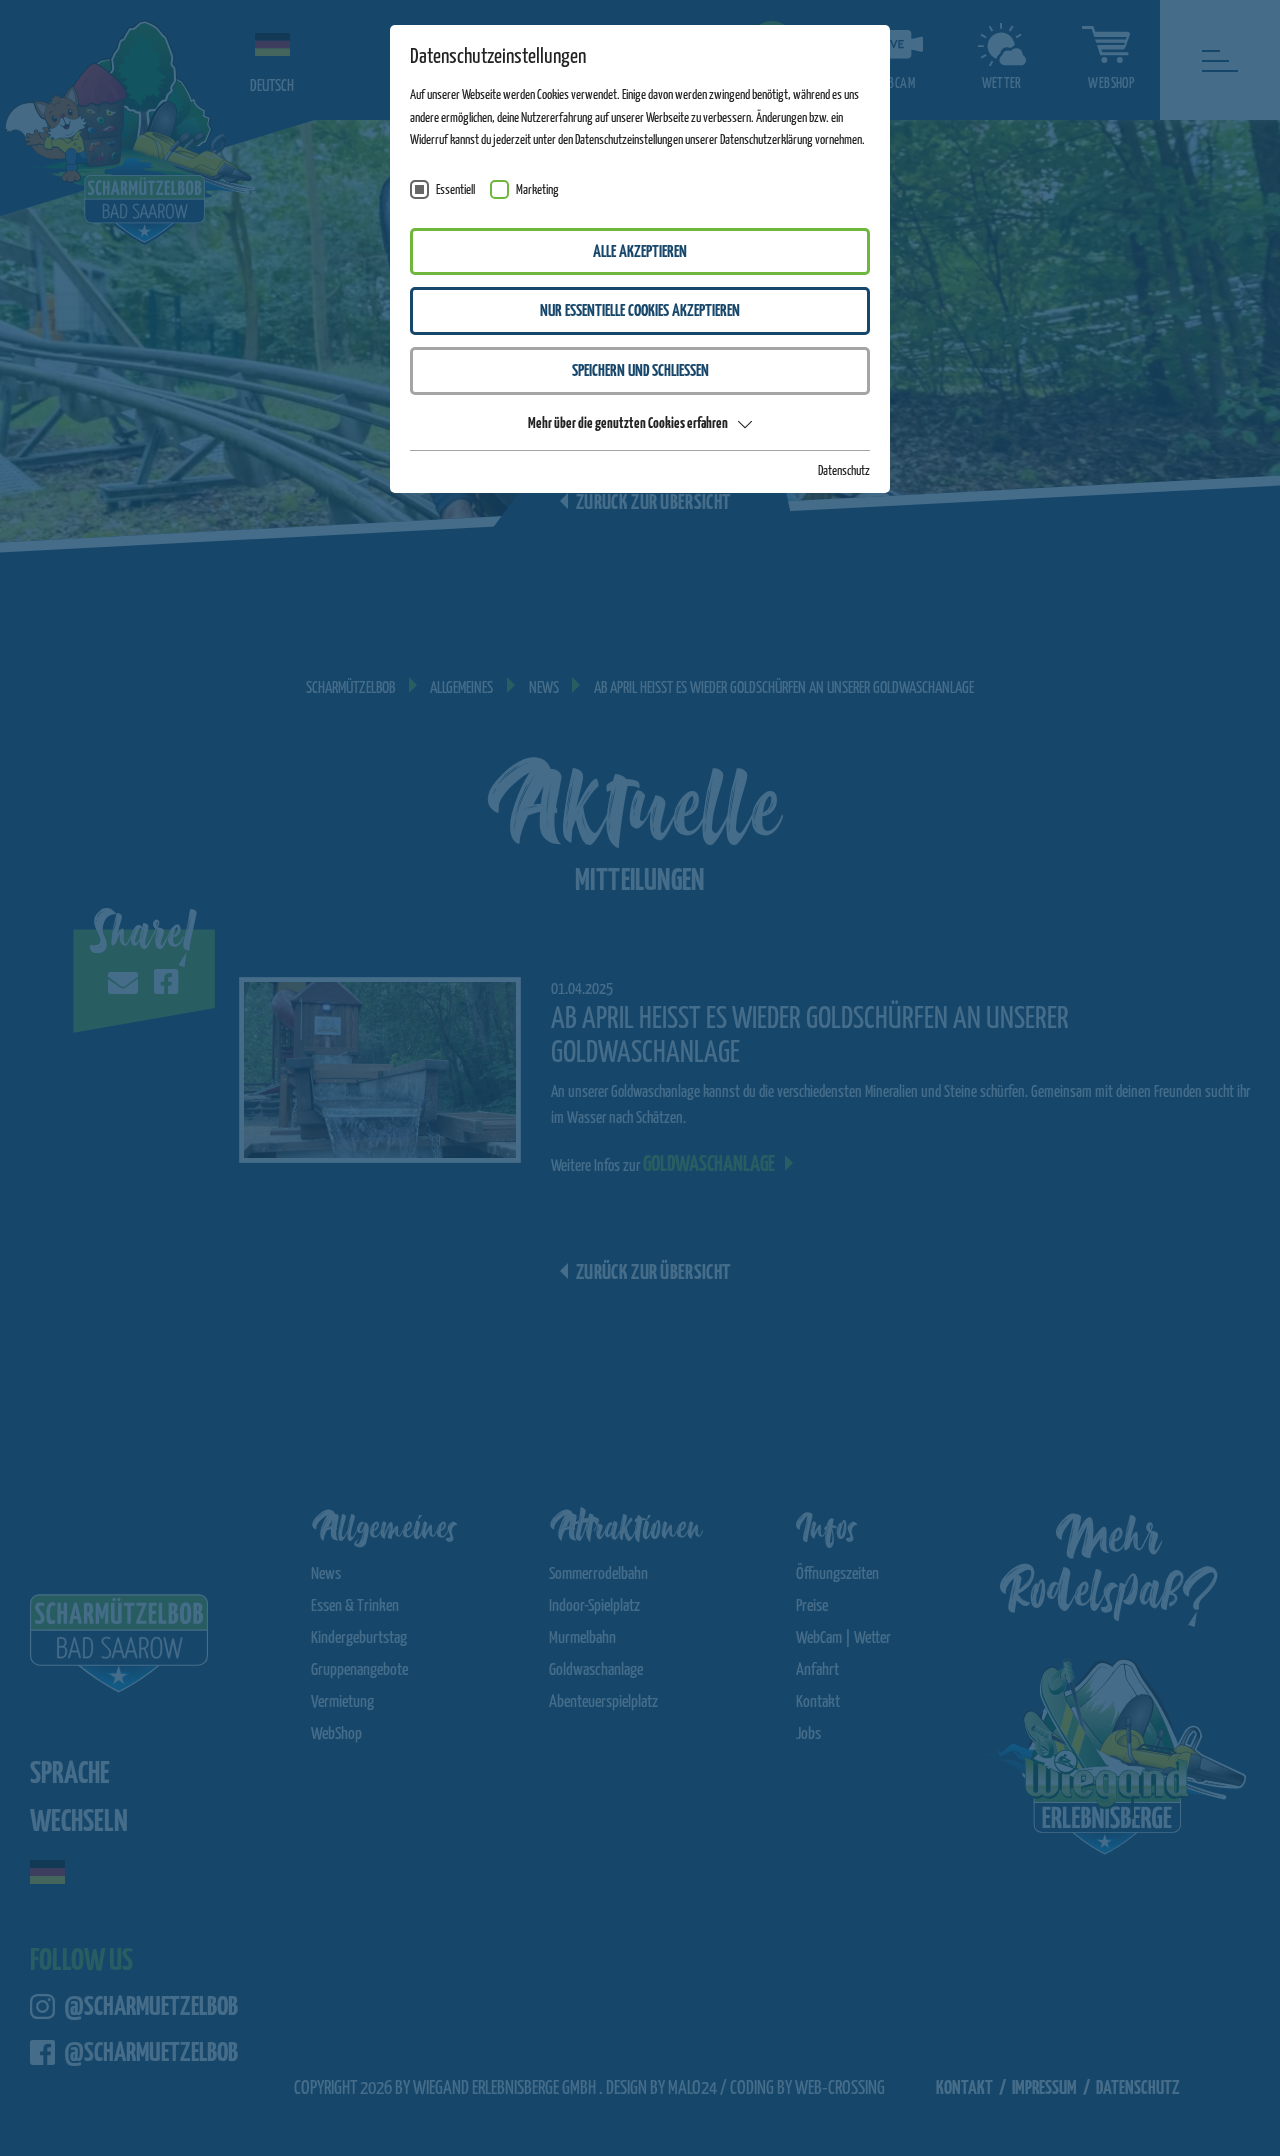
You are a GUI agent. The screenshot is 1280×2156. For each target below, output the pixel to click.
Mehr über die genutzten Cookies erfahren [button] (628, 423)
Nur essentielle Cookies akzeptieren (640, 311)
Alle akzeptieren (640, 252)
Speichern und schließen (640, 371)
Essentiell (455, 190)
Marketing (537, 190)
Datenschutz (844, 471)
